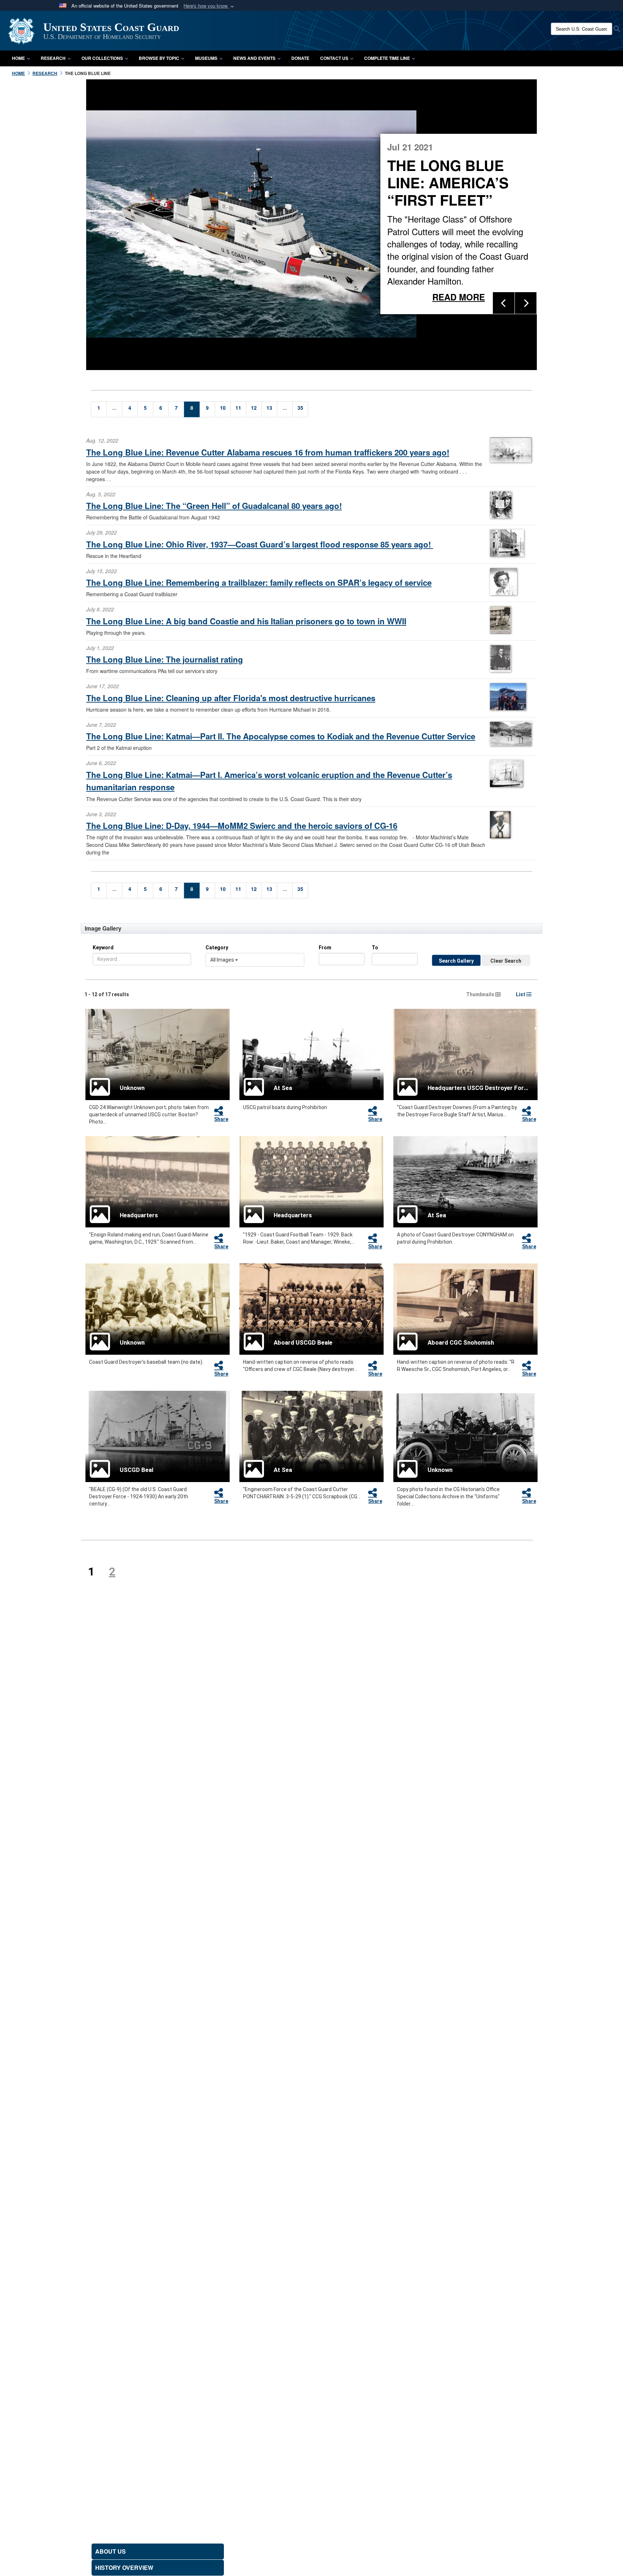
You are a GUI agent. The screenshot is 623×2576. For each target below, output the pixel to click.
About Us (111, 2551)
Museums (206, 58)
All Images (223, 960)
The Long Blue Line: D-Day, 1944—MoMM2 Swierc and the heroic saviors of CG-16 (242, 826)
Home (18, 58)
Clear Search (506, 961)
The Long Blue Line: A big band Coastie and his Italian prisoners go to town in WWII (246, 621)
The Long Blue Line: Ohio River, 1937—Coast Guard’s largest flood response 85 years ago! (260, 544)
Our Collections (102, 58)
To (375, 948)
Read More (379, 292)
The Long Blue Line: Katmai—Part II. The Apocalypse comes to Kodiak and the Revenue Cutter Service (281, 736)
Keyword (103, 948)
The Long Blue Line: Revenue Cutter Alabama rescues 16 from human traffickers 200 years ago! (268, 452)
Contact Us (334, 58)
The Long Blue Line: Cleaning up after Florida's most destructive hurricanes (231, 698)
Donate (300, 58)
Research (53, 58)
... (114, 408)
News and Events (254, 58)
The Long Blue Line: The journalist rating (165, 659)
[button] (209, 6)
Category (217, 948)
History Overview (124, 2568)
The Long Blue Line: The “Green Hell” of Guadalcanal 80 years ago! (214, 506)
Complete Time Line (387, 58)
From (325, 948)
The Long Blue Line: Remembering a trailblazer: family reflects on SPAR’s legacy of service (259, 583)
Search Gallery (456, 961)
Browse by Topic (159, 58)
